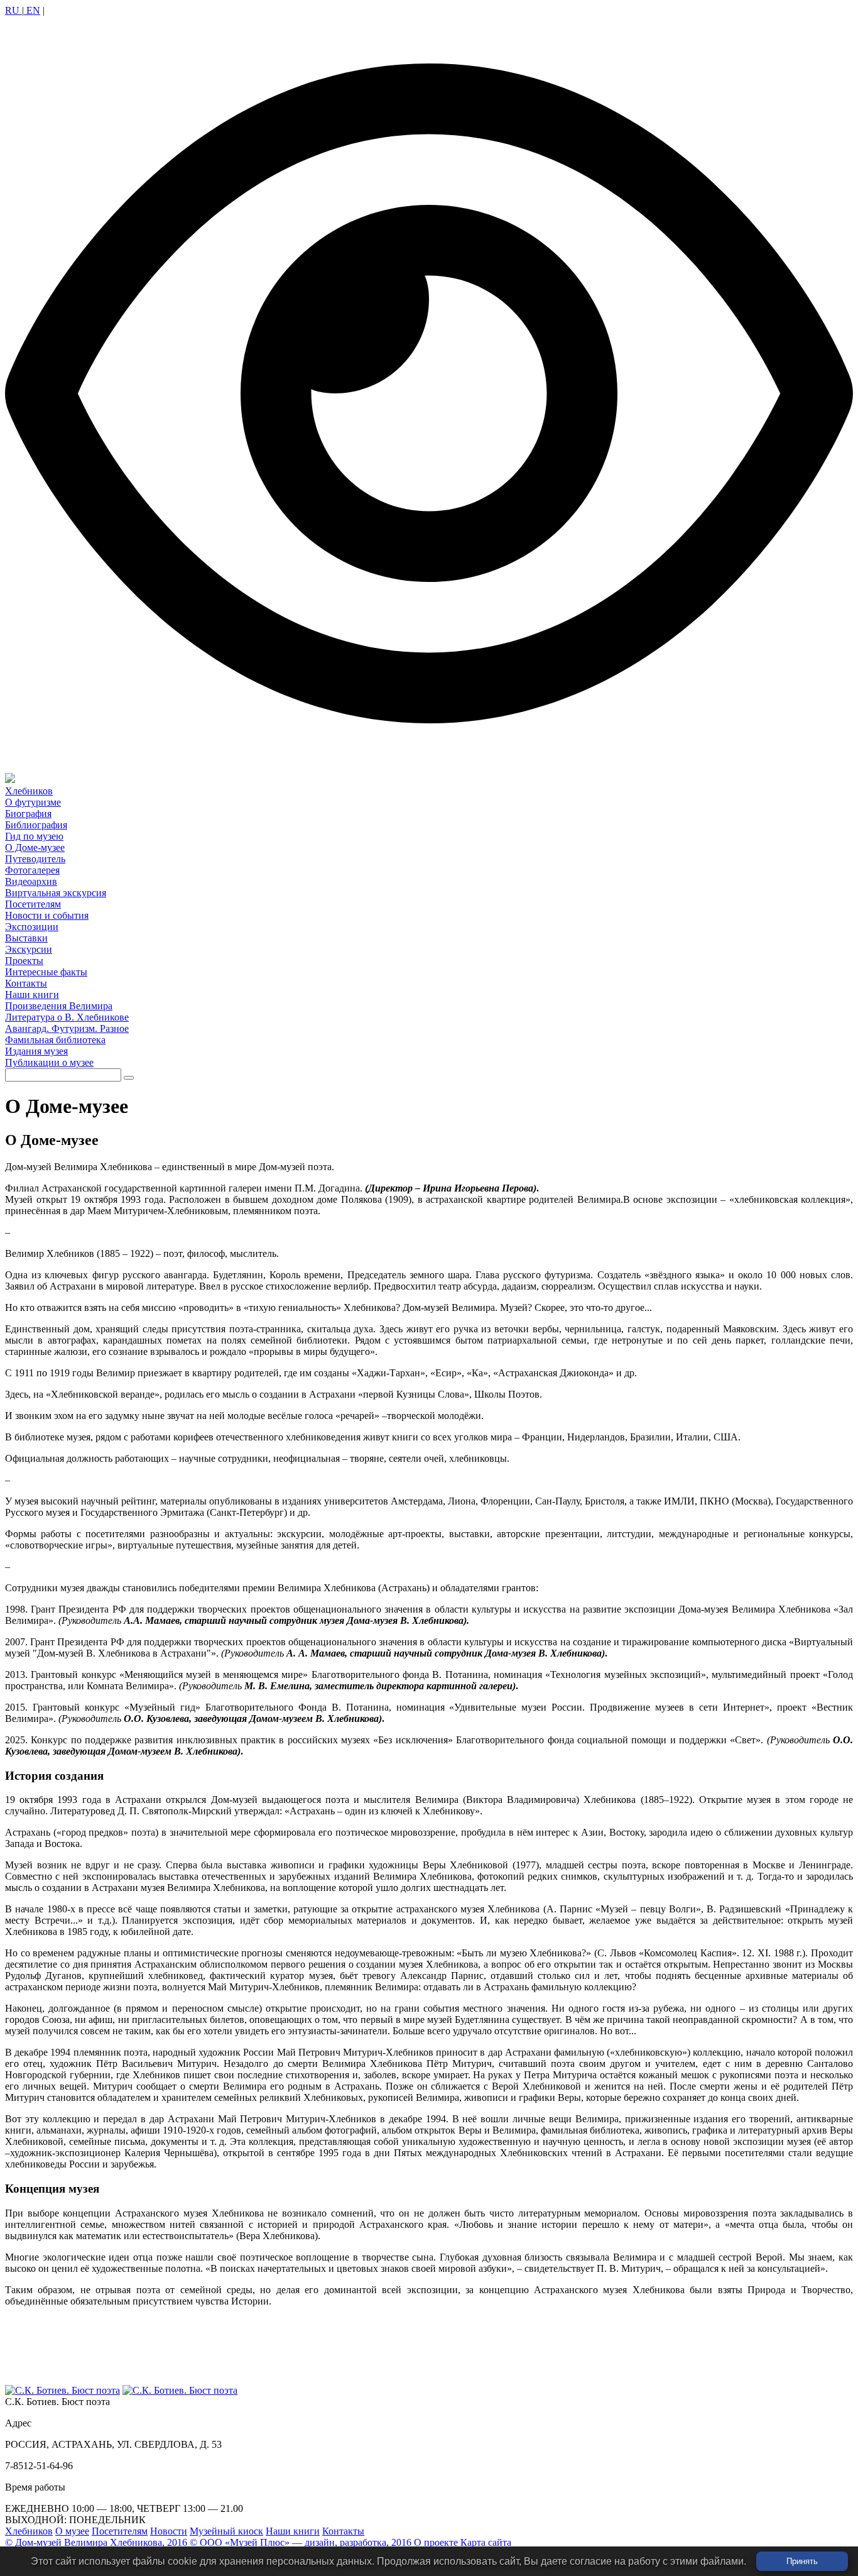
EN (32, 10)
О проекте (436, 2542)
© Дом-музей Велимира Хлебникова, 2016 (96, 2542)
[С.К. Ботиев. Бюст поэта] (62, 2390)
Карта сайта (486, 2542)
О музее (72, 2531)
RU (14, 10)
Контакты (343, 2531)
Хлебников (29, 2531)
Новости (169, 2531)
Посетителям (120, 2531)
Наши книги (293, 2531)
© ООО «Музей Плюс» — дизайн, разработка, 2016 (301, 2542)
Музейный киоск (226, 2531)
